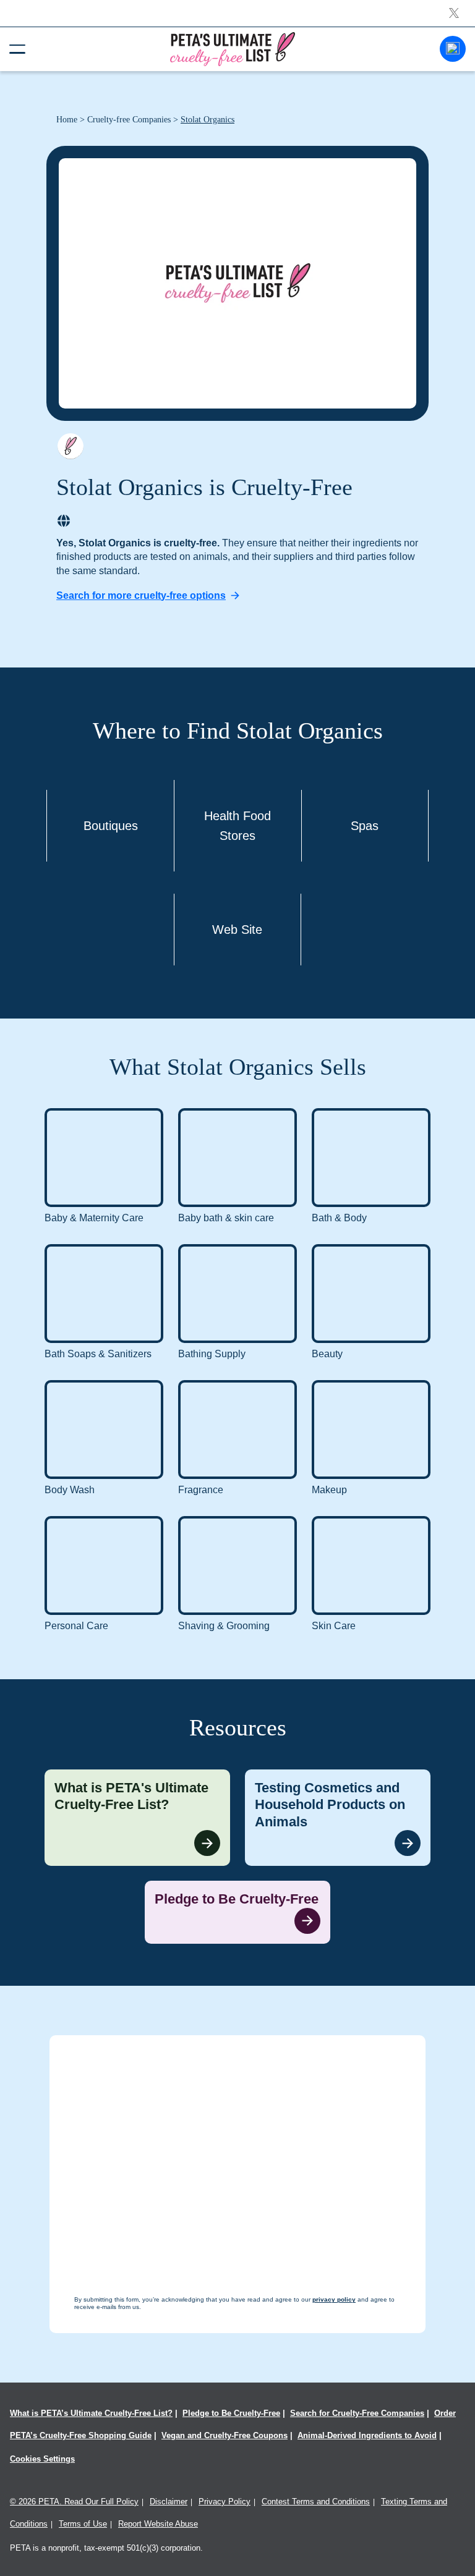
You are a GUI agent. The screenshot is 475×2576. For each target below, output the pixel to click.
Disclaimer (169, 2502)
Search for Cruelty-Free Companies (357, 2413)
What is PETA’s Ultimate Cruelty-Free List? (91, 2413)
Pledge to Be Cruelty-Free (231, 2413)
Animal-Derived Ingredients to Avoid (367, 2435)
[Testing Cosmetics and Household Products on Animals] (338, 1818)
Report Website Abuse (158, 2524)
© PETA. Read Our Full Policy (74, 2502)
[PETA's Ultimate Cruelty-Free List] (233, 49)
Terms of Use (83, 2524)
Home (67, 120)
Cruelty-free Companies (129, 120)
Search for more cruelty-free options (141, 595)
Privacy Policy (225, 2502)
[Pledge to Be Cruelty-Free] (237, 1912)
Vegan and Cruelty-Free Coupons (225, 2435)
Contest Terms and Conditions (316, 2502)
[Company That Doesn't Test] (71, 446)
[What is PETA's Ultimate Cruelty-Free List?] (137, 1818)
